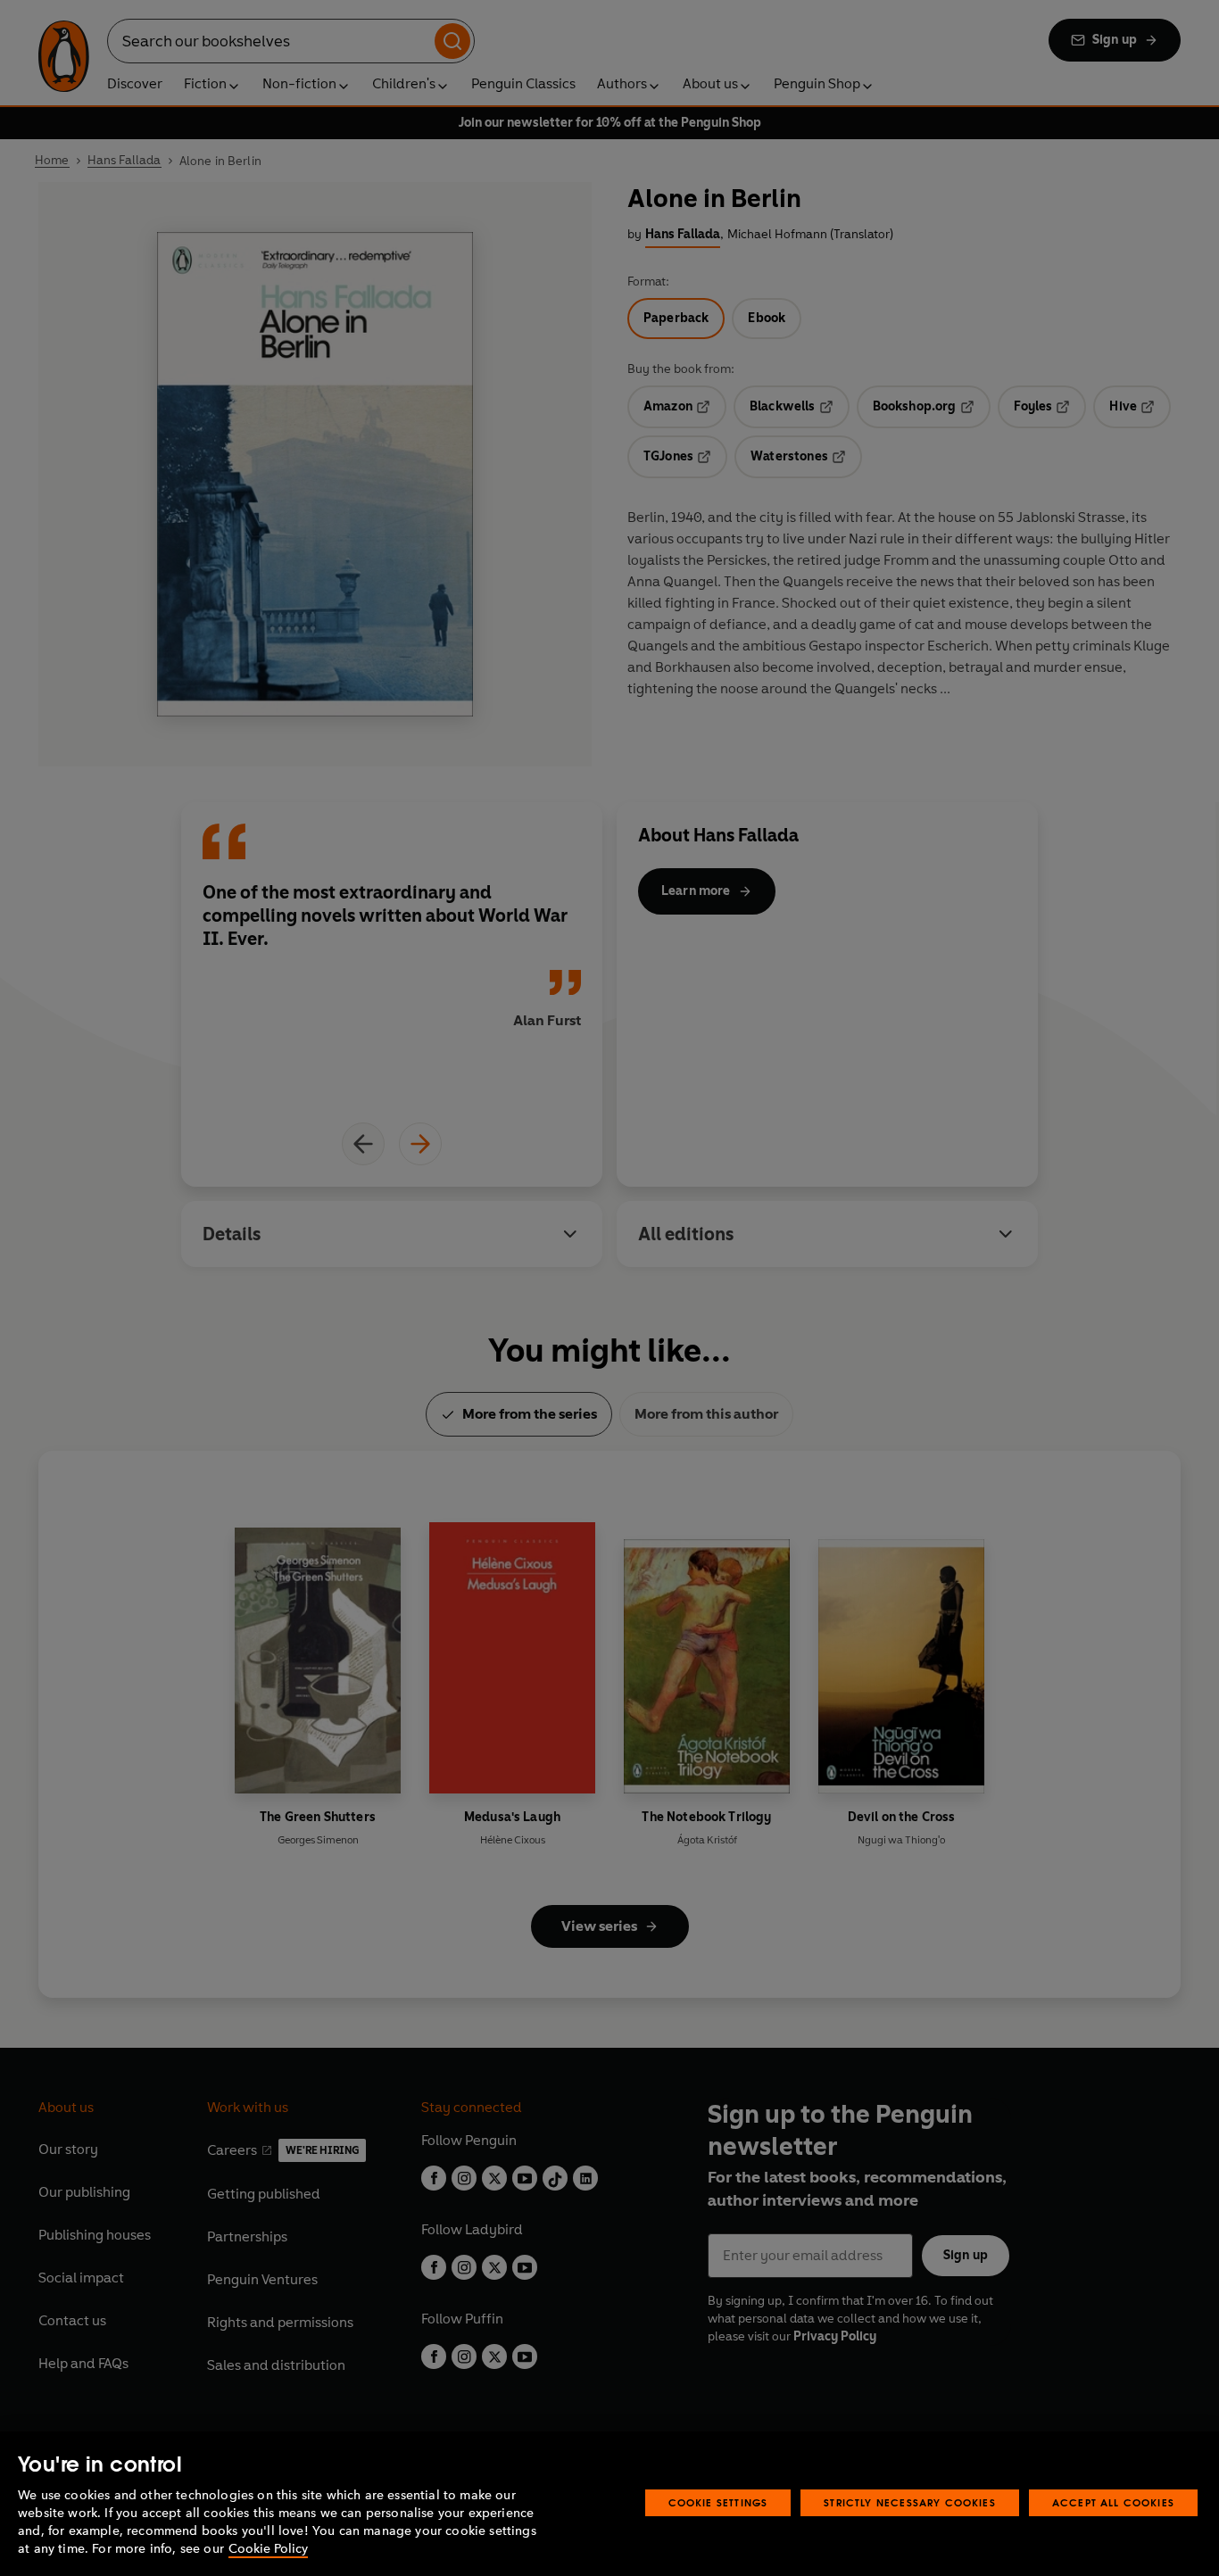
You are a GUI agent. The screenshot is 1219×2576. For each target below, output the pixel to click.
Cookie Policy (268, 2549)
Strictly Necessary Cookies (910, 2502)
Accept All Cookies (1113, 2502)
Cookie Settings (718, 2502)
